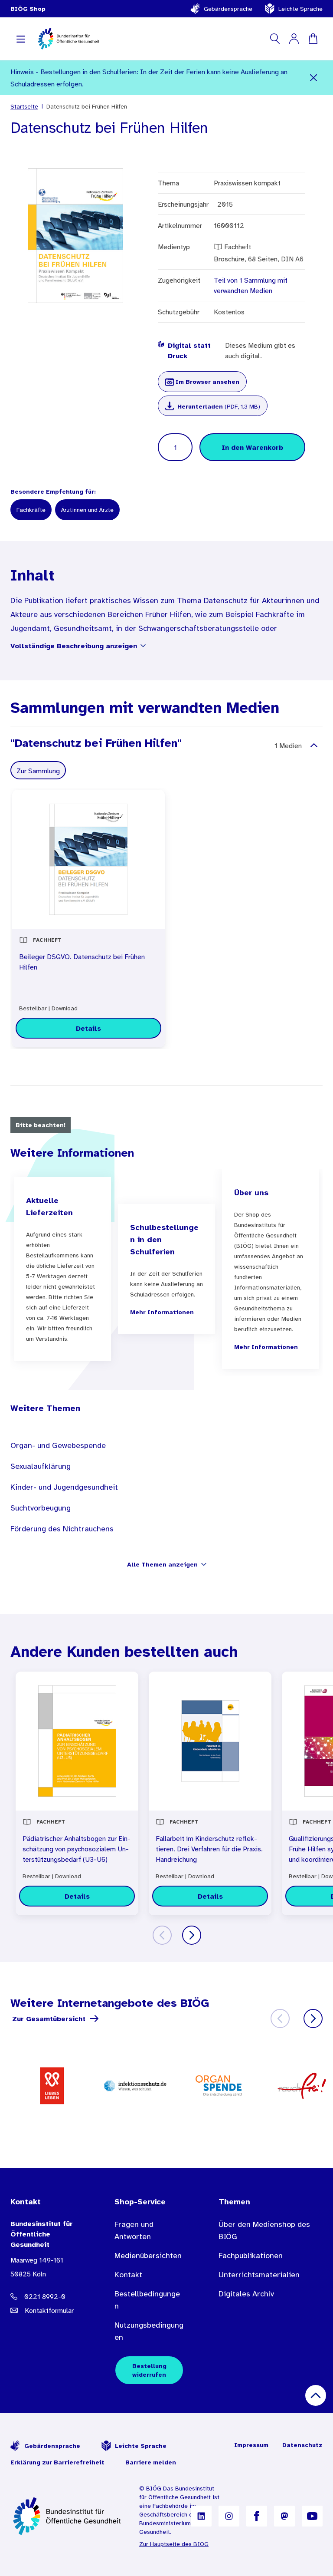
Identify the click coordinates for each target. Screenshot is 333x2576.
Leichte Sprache (300, 9)
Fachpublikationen (251, 2256)
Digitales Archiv (246, 2294)
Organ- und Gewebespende (58, 1445)
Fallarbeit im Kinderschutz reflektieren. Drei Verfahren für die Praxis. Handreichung (209, 1849)
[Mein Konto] (294, 39)
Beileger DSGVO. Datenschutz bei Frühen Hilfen (82, 962)
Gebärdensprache (228, 9)
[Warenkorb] (313, 39)
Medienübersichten (148, 2256)
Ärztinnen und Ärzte (87, 510)
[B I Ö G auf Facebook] (257, 2516)
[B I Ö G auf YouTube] (312, 2516)
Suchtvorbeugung (41, 1508)
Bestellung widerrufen (149, 2370)
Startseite (24, 106)
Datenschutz (302, 2445)
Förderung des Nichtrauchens (62, 1529)
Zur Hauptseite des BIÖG (174, 2544)
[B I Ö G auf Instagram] (229, 2516)
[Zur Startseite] (68, 2516)
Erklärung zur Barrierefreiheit (57, 2462)
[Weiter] (192, 1935)
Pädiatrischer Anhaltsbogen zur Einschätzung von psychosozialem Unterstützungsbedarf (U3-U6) (77, 1849)
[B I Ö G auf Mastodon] (284, 2516)
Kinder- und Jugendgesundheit (64, 1487)
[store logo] (69, 39)
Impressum (251, 2445)
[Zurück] (162, 1935)
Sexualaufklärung (41, 1466)
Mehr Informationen (162, 1312)
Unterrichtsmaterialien (259, 2275)
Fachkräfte (31, 510)
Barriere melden (151, 2462)
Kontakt (128, 2275)
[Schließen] (313, 78)
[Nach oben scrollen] (316, 2395)
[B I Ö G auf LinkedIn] (201, 2516)
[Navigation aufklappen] (21, 39)
